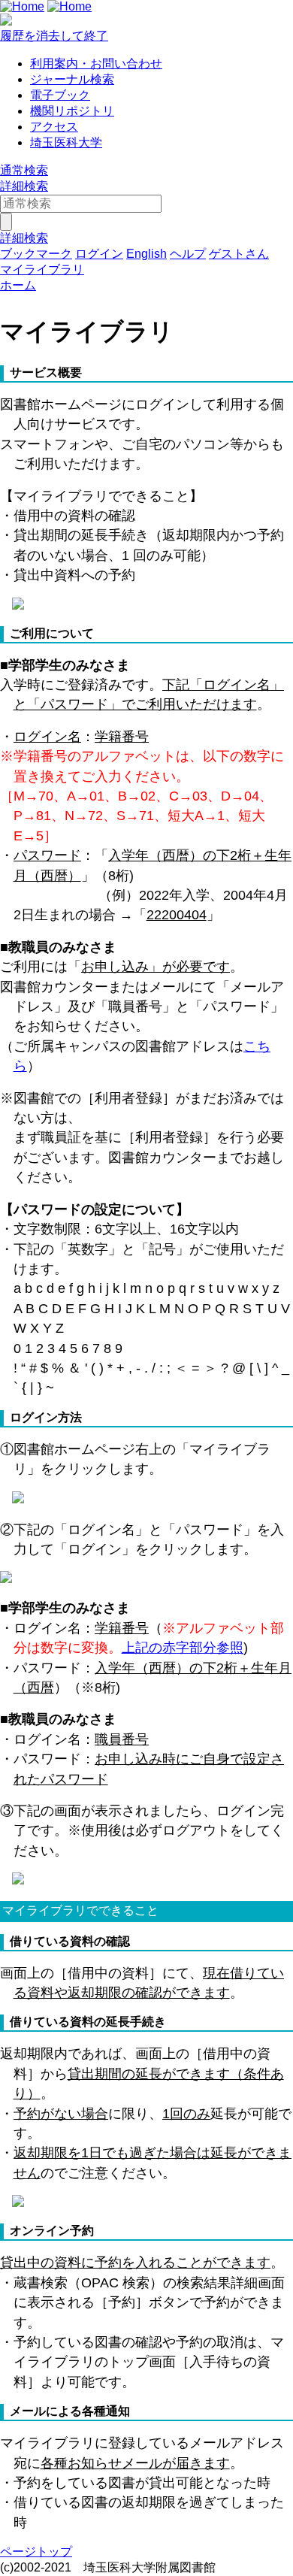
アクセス (54, 127)
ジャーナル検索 (72, 79)
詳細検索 (24, 186)
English (146, 254)
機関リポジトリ (72, 111)
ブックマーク (36, 254)
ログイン (99, 254)
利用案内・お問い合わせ (96, 64)
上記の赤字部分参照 (183, 1648)
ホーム (18, 285)
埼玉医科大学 (66, 142)
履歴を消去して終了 (54, 36)
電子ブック (60, 95)
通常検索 (24, 170)
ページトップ (36, 2552)
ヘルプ (188, 254)
